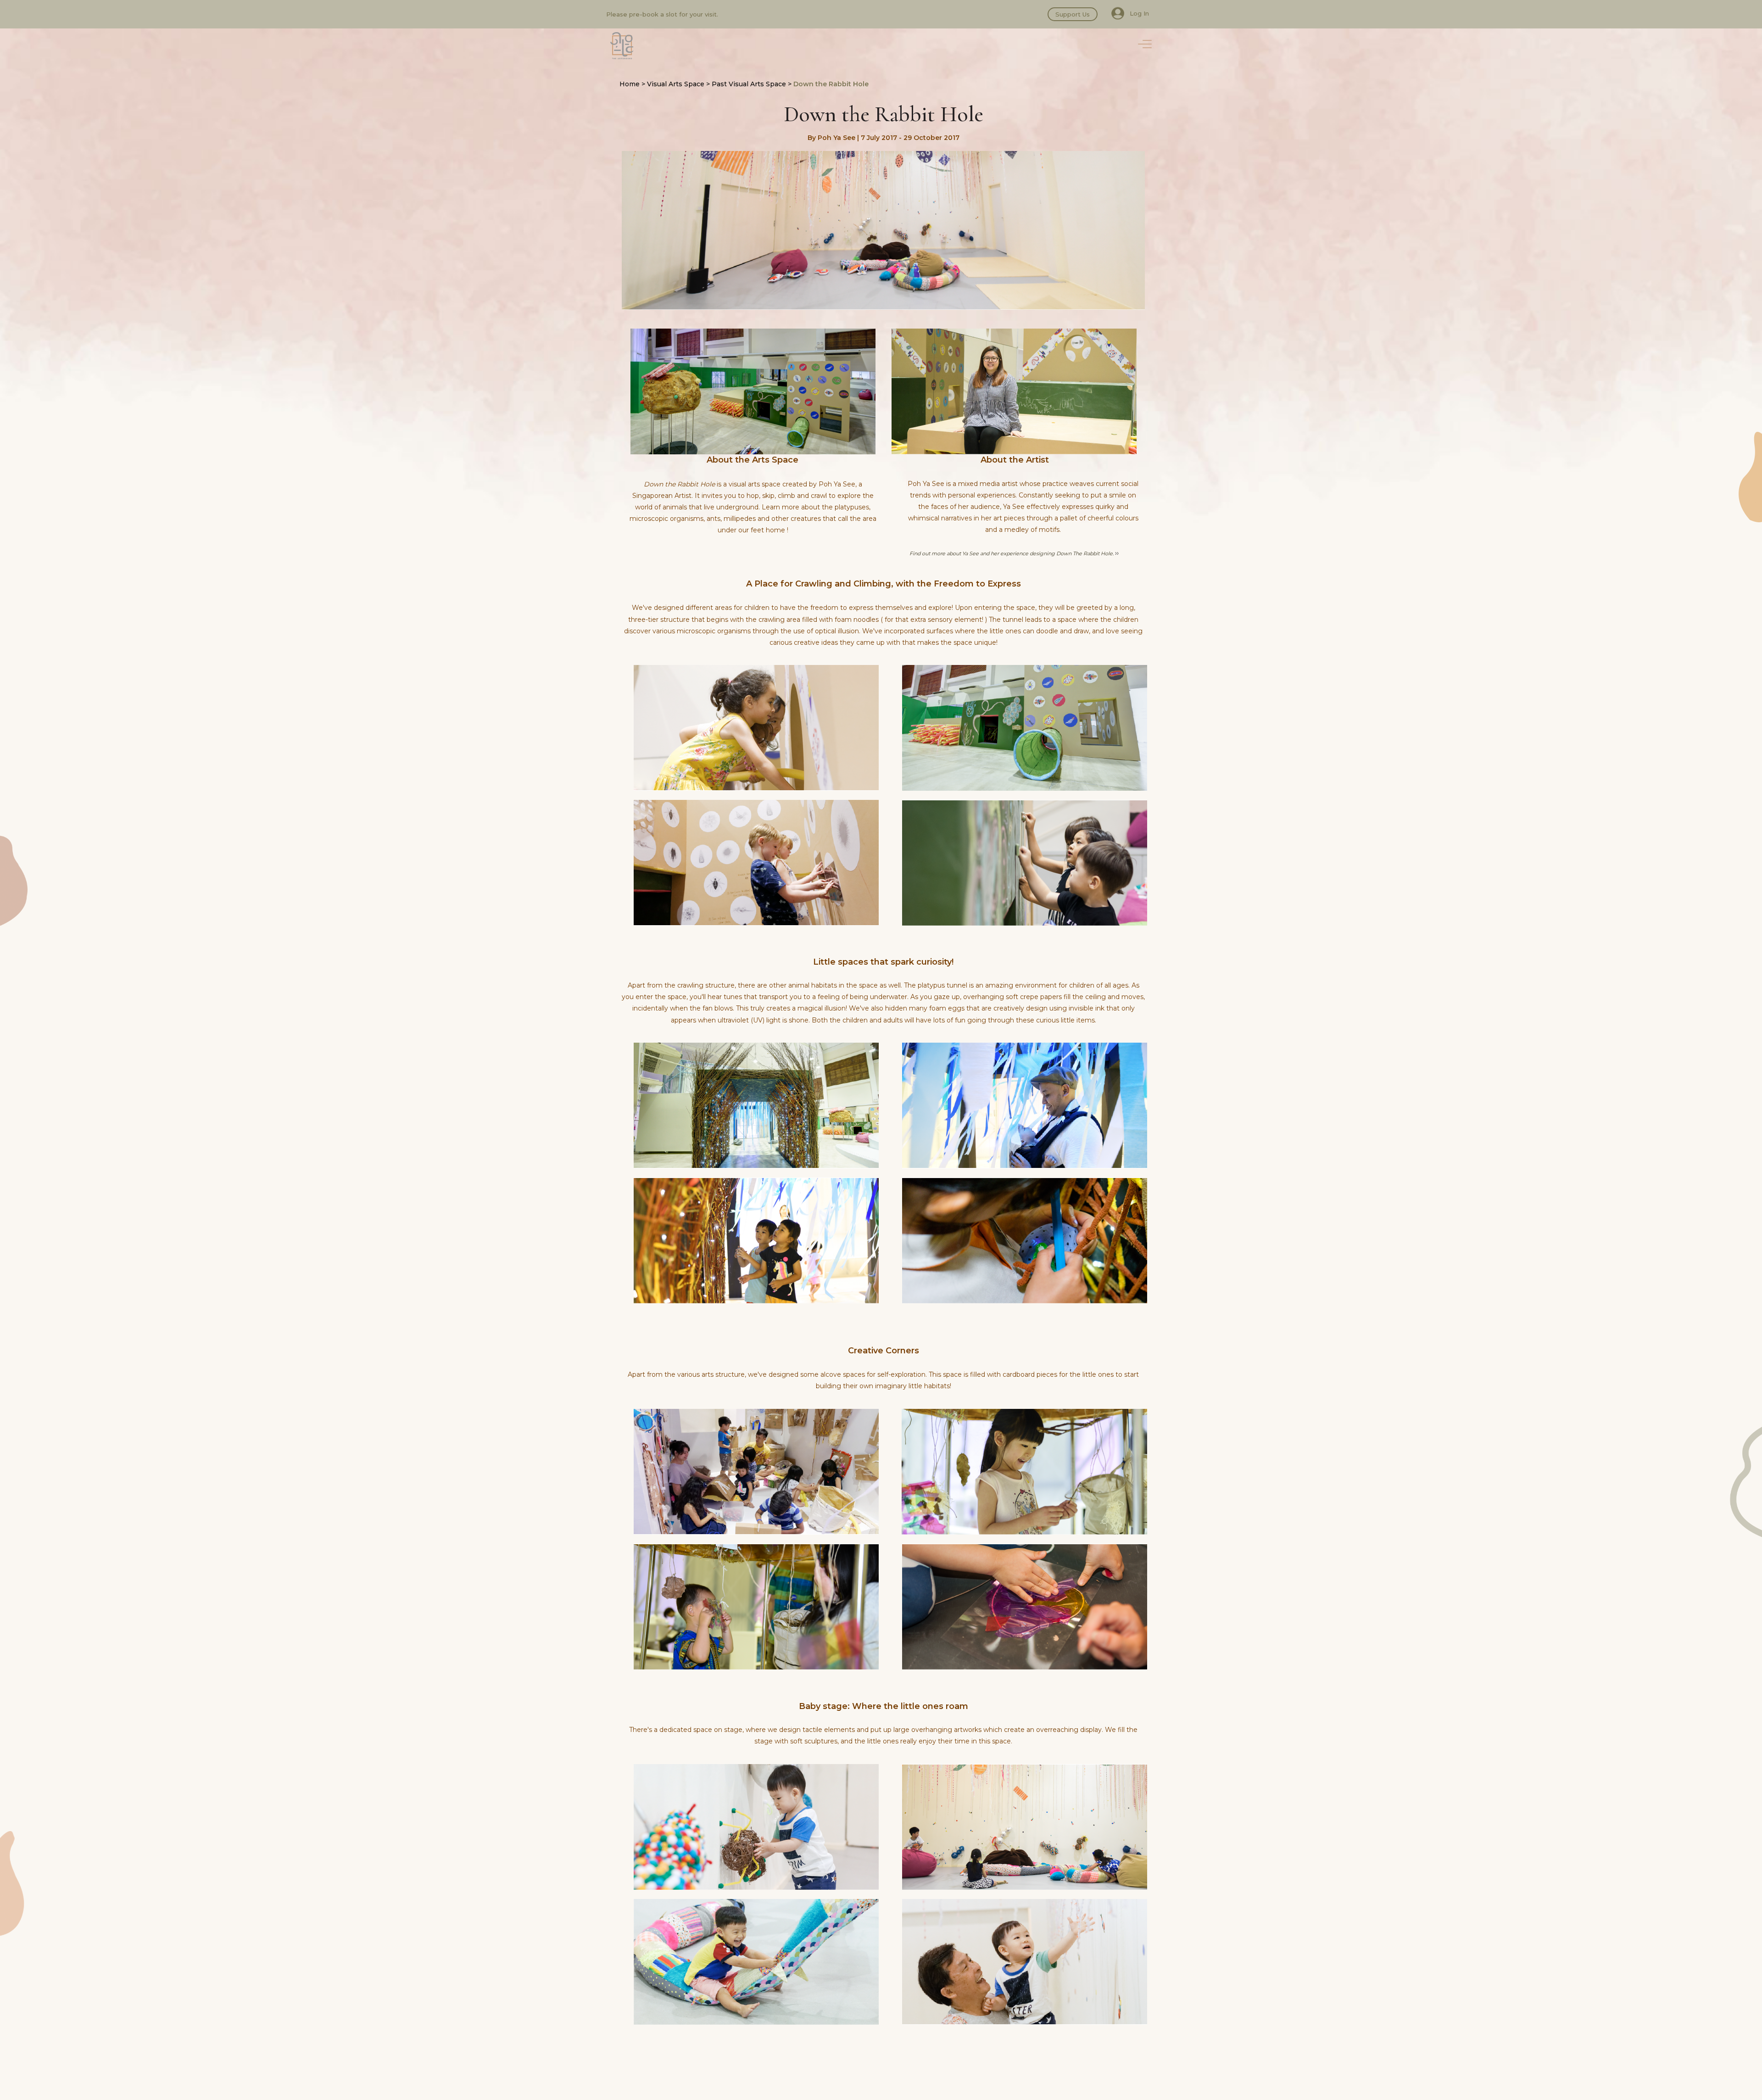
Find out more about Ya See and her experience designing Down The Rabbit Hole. (1012, 553)
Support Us (1073, 14)
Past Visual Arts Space (749, 84)
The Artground (622, 46)
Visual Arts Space (676, 84)
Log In (1139, 13)
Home (630, 84)
